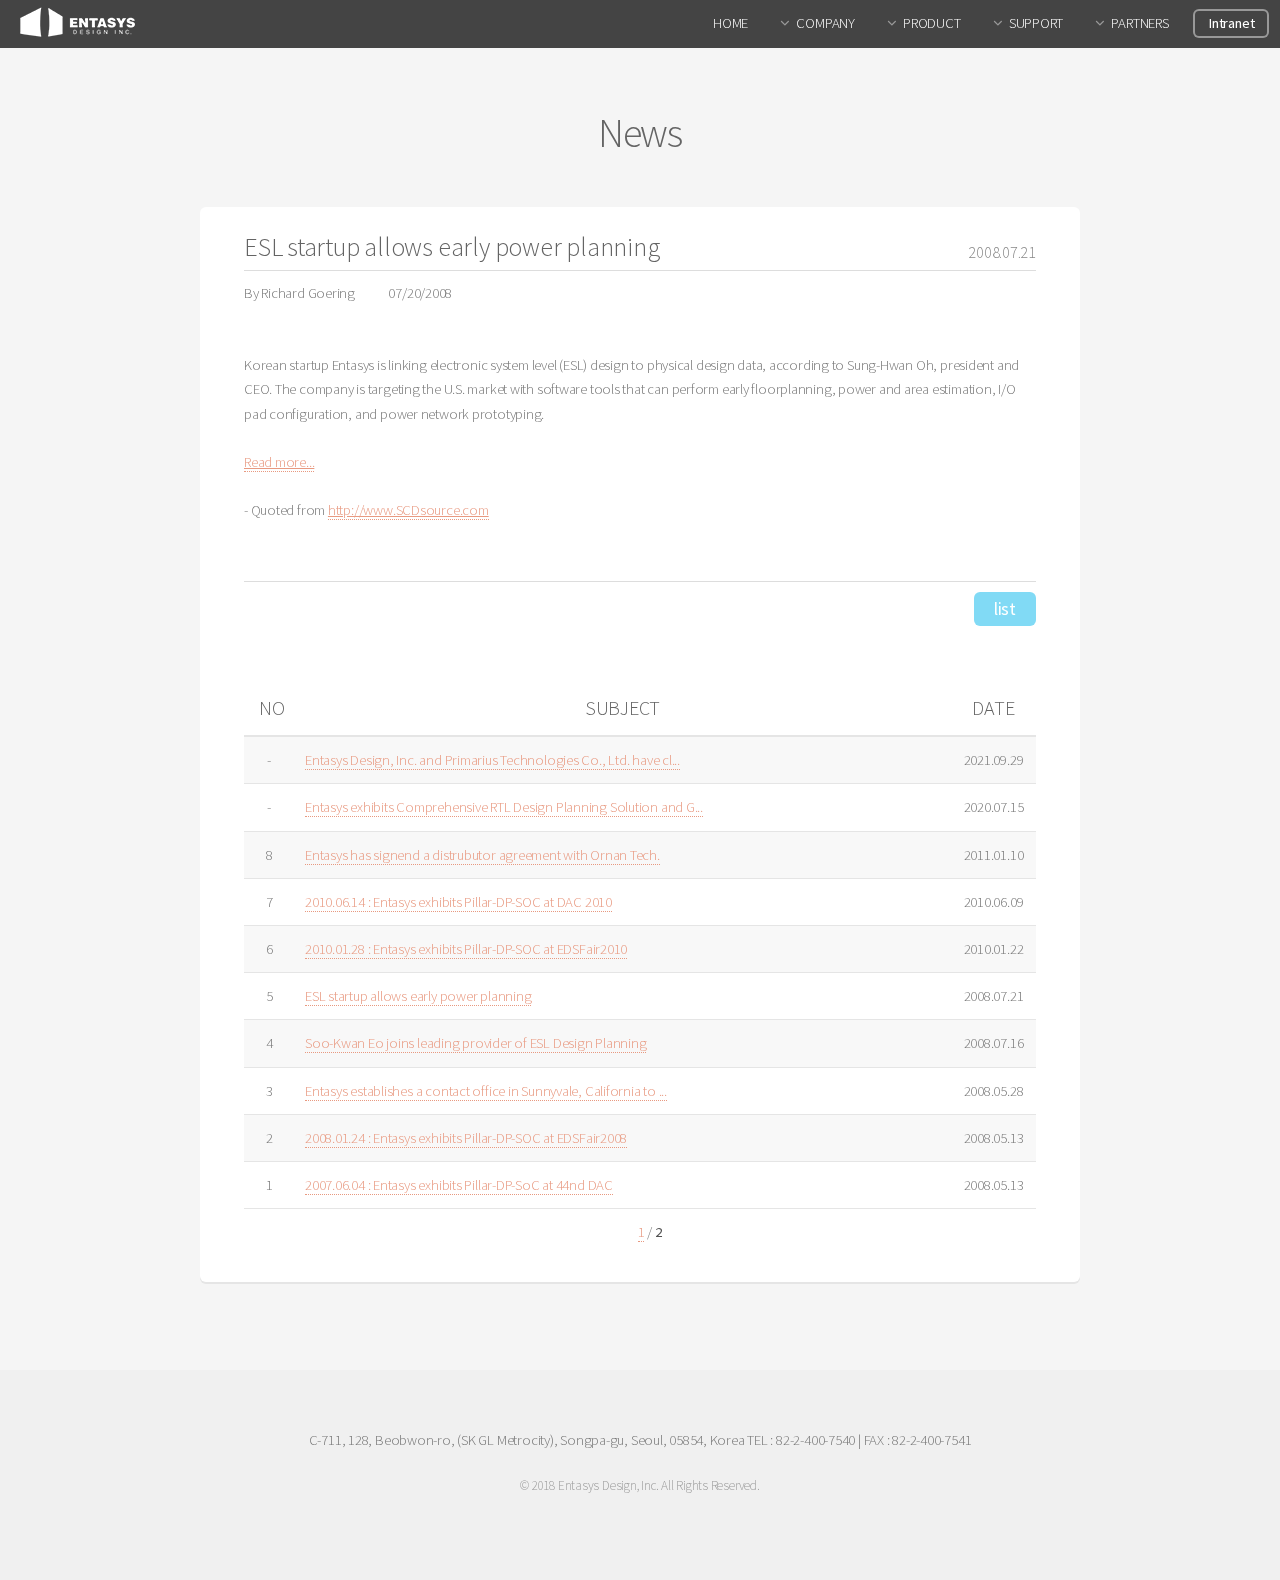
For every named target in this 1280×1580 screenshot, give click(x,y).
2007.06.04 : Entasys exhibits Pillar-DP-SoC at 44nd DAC (459, 1185)
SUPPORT (1036, 23)
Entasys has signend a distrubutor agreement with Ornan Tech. (482, 855)
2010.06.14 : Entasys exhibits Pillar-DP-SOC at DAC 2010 (458, 902)
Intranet (1231, 23)
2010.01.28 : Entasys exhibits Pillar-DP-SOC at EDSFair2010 (466, 949)
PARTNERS (1139, 23)
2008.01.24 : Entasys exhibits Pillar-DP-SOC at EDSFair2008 (466, 1138)
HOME (730, 23)
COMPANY (825, 23)
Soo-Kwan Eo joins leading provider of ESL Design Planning (475, 1043)
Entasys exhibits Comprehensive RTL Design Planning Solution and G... (504, 807)
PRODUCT (931, 23)
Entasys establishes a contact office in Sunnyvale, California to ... (486, 1091)
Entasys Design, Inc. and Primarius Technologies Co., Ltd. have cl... (492, 760)
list (1005, 608)
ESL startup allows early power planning (418, 996)
